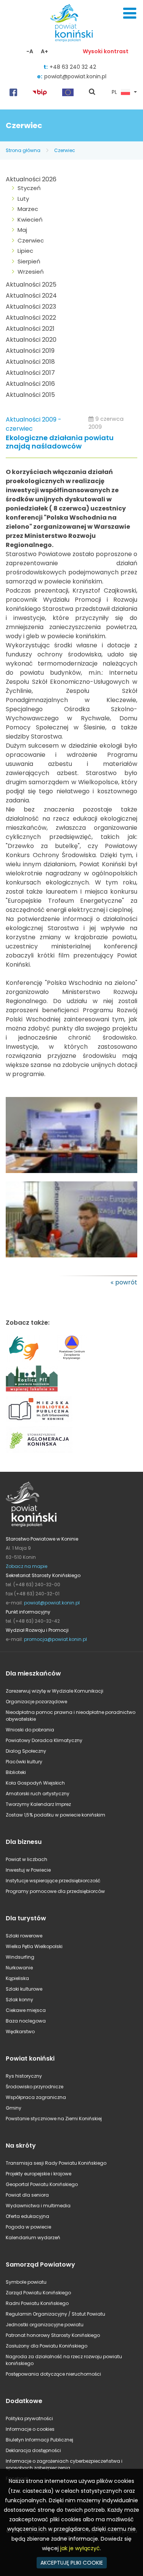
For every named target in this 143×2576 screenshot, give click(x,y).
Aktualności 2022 (31, 318)
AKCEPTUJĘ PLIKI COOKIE (72, 2563)
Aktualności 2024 (31, 296)
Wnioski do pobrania (30, 1730)
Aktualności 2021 (30, 329)
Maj (22, 230)
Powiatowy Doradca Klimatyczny (44, 1740)
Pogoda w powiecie (28, 2227)
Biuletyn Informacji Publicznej (39, 2440)
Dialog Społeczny (26, 1751)
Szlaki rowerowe (24, 1936)
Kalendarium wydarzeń (33, 2238)
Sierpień (29, 261)
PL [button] (114, 92)
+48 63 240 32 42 (73, 67)
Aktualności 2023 (31, 307)
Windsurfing (20, 1957)
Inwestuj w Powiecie (28, 1870)
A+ (44, 51)
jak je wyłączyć (80, 2548)
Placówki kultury (24, 1762)
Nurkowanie (19, 1968)
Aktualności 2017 (30, 373)
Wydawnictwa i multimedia (38, 2206)
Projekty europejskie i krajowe (39, 2174)
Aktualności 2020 (31, 340)
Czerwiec (65, 150)
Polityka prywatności (29, 2418)
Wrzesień (31, 272)
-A (30, 51)
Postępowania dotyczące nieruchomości (53, 2374)
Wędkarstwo (20, 2031)
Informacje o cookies (30, 2429)
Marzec (28, 209)
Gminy (14, 2108)
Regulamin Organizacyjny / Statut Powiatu (55, 2314)
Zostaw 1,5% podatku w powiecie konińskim (55, 1815)
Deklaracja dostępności (33, 2450)
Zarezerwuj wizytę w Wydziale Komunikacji (55, 1691)
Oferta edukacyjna (27, 2216)
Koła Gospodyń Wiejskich (35, 1783)
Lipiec (25, 251)
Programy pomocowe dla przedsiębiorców (55, 1891)
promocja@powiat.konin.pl (55, 1639)
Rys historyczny (24, 2076)
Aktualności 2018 (30, 362)
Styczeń (29, 188)
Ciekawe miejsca (26, 2010)
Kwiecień (30, 220)
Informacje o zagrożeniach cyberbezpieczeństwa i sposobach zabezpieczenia (64, 2464)
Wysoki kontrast (106, 51)
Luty (23, 199)
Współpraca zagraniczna (36, 2097)
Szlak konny (19, 2000)
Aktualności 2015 (30, 395)
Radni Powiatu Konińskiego (37, 2303)
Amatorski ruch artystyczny (38, 1794)
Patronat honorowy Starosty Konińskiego (53, 2335)
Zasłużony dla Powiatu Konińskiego (47, 2346)
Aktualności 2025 (31, 285)
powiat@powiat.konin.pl (75, 76)
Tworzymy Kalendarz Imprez (38, 1804)
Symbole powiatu (26, 2282)
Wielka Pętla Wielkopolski (34, 1946)
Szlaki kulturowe (24, 1989)
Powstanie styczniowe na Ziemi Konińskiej (54, 2119)
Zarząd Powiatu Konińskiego (38, 2293)
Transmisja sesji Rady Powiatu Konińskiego (56, 2163)
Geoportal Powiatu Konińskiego (42, 2184)
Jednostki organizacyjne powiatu (45, 2325)
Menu (130, 13)
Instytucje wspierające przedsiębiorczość (53, 1881)
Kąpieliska (17, 1978)
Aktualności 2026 (31, 179)
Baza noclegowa (26, 2021)
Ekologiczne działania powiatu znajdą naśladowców (60, 442)
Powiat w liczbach (27, 1859)
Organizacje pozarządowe (36, 1702)
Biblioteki (16, 1772)
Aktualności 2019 (30, 351)
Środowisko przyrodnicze (35, 2087)
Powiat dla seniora (27, 2195)
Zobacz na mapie (27, 1566)
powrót (126, 1282)
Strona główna (23, 150)
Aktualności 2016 (30, 384)
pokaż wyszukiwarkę (92, 92)
